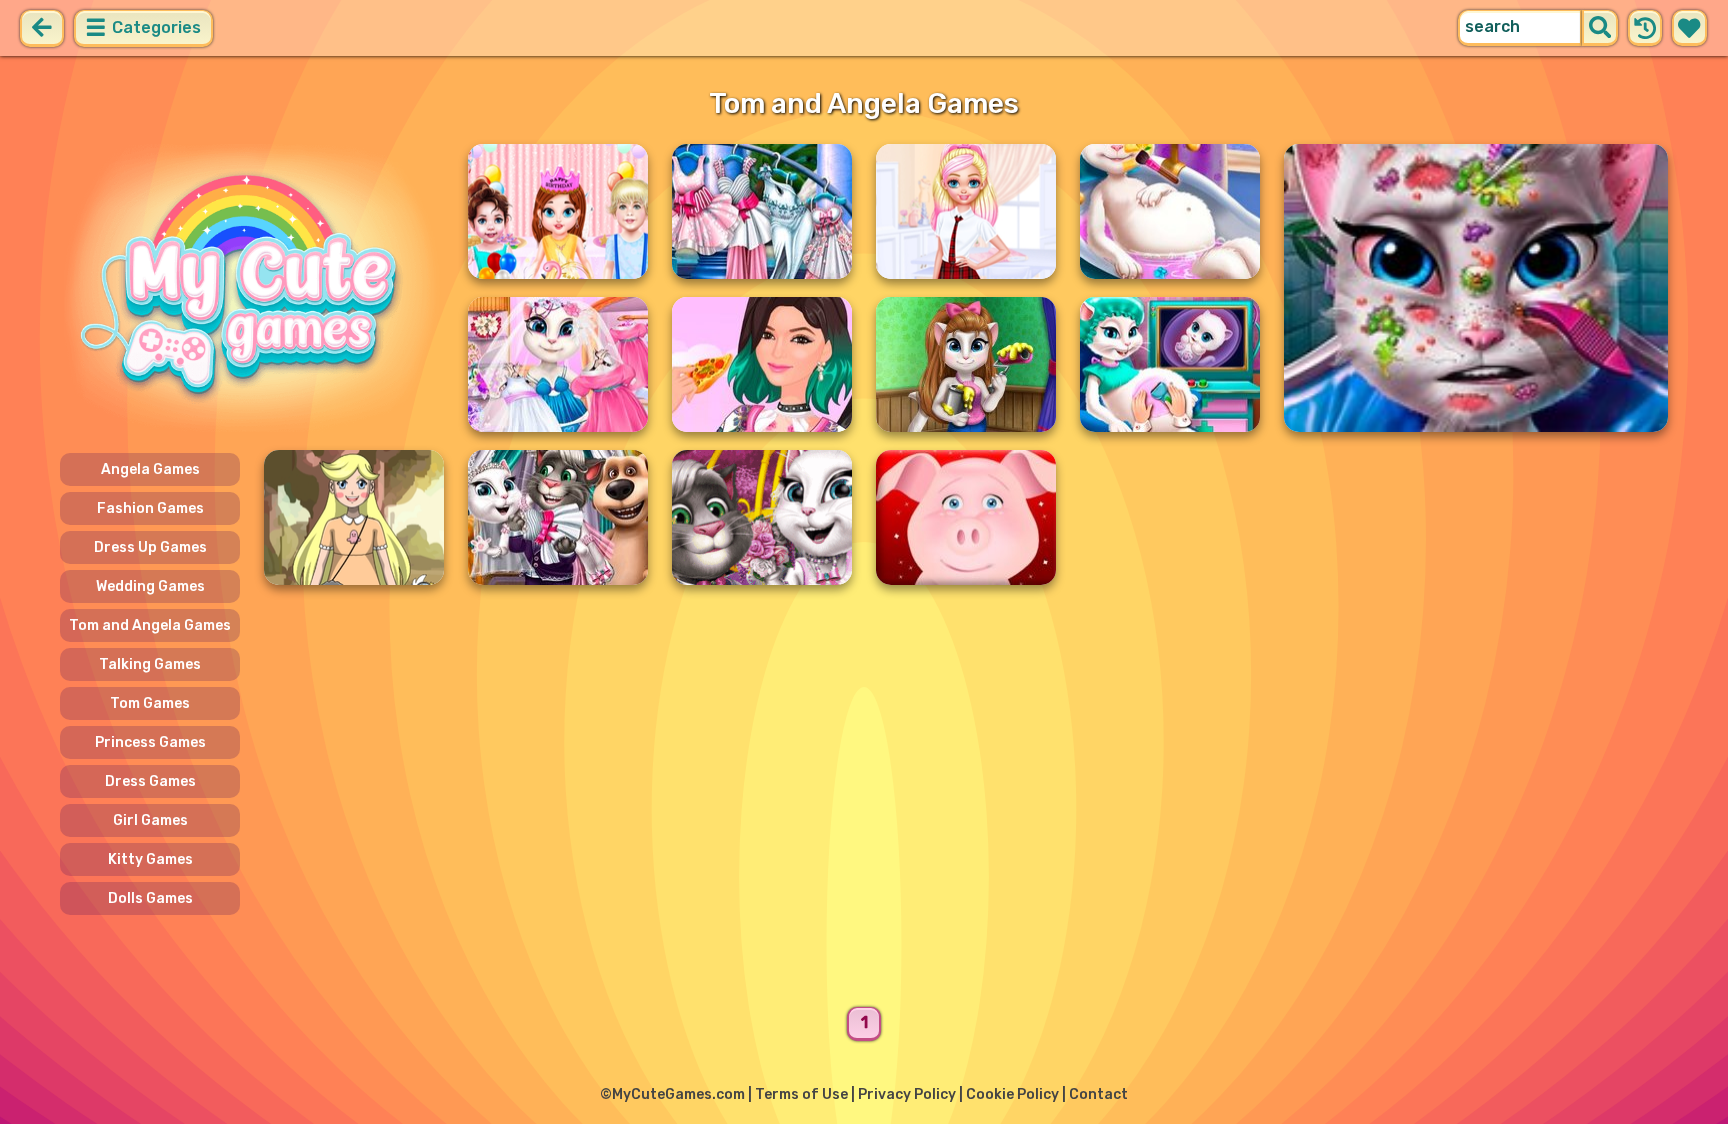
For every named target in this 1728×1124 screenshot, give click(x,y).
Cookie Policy (1012, 1094)
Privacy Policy (907, 1094)
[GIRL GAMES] (252, 288)
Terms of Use (801, 1094)
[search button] (1600, 28)
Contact (1098, 1094)
